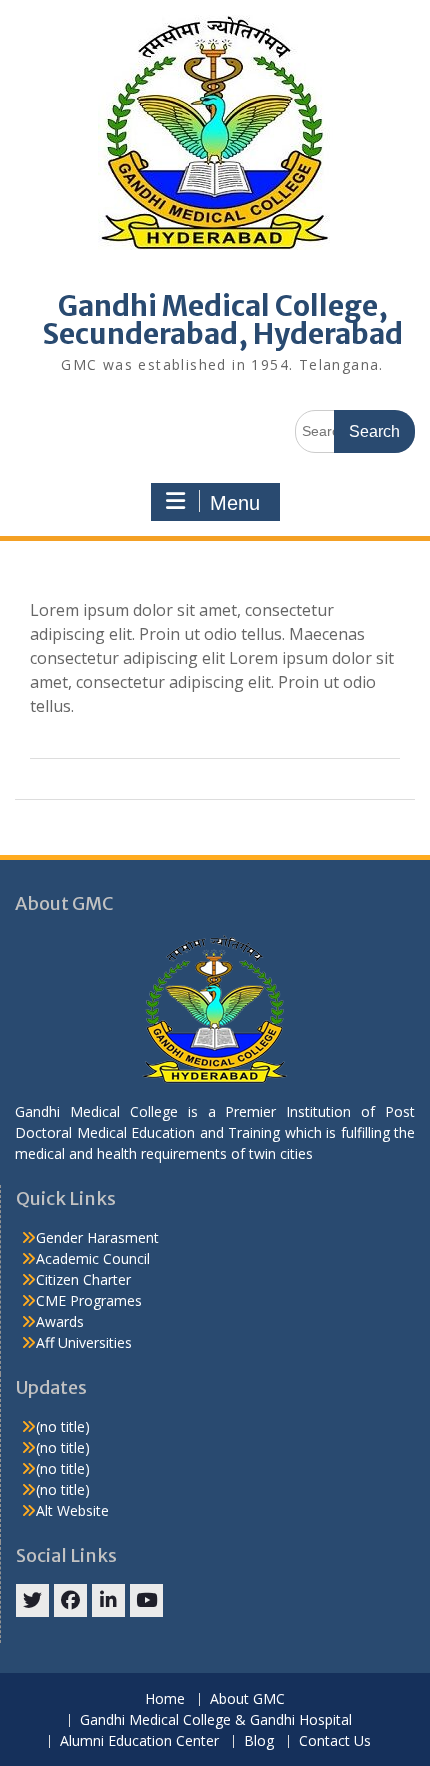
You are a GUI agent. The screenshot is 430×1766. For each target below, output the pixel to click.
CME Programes (89, 1300)
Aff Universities (84, 1342)
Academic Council (93, 1258)
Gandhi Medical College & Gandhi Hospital (216, 1720)
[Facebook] (70, 1600)
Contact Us (335, 1741)
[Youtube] (146, 1600)
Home (165, 1699)
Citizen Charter (83, 1279)
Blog (259, 1741)
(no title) (63, 1426)
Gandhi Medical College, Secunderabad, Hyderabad (222, 320)
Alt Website (72, 1510)
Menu (235, 503)
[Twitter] (32, 1600)
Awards (60, 1321)
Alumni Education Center (139, 1741)
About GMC (247, 1699)
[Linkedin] (108, 1600)
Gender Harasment (97, 1237)
